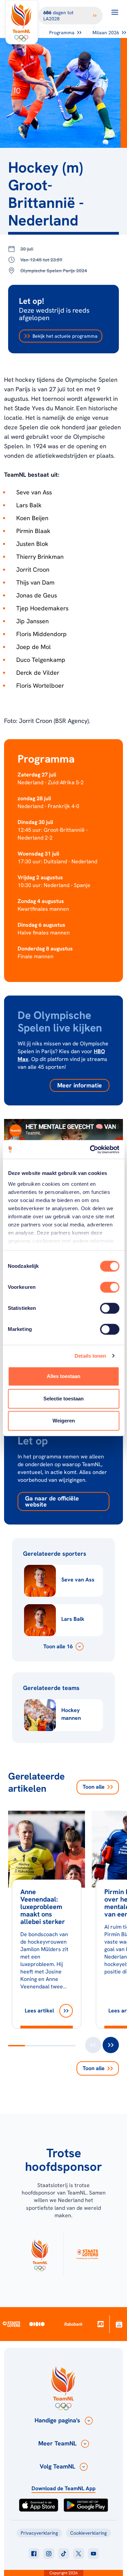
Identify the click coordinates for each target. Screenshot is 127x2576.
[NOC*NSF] (119, 2324)
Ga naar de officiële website (52, 1501)
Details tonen (90, 1356)
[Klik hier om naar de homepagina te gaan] (22, 22)
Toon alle (94, 1787)
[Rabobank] (73, 2324)
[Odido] (37, 2324)
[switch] (110, 1287)
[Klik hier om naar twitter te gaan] (79, 2554)
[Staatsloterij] (11, 2324)
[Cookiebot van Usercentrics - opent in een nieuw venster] (90, 1149)
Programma (62, 33)
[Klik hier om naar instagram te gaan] (49, 2554)
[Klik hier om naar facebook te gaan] (34, 2554)
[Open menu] (115, 12)
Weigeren (64, 1421)
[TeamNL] (40, 2254)
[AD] (101, 2324)
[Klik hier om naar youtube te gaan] (93, 2554)
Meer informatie (80, 1085)
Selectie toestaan (63, 1399)
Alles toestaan (63, 1376)
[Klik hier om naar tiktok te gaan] (64, 2554)
